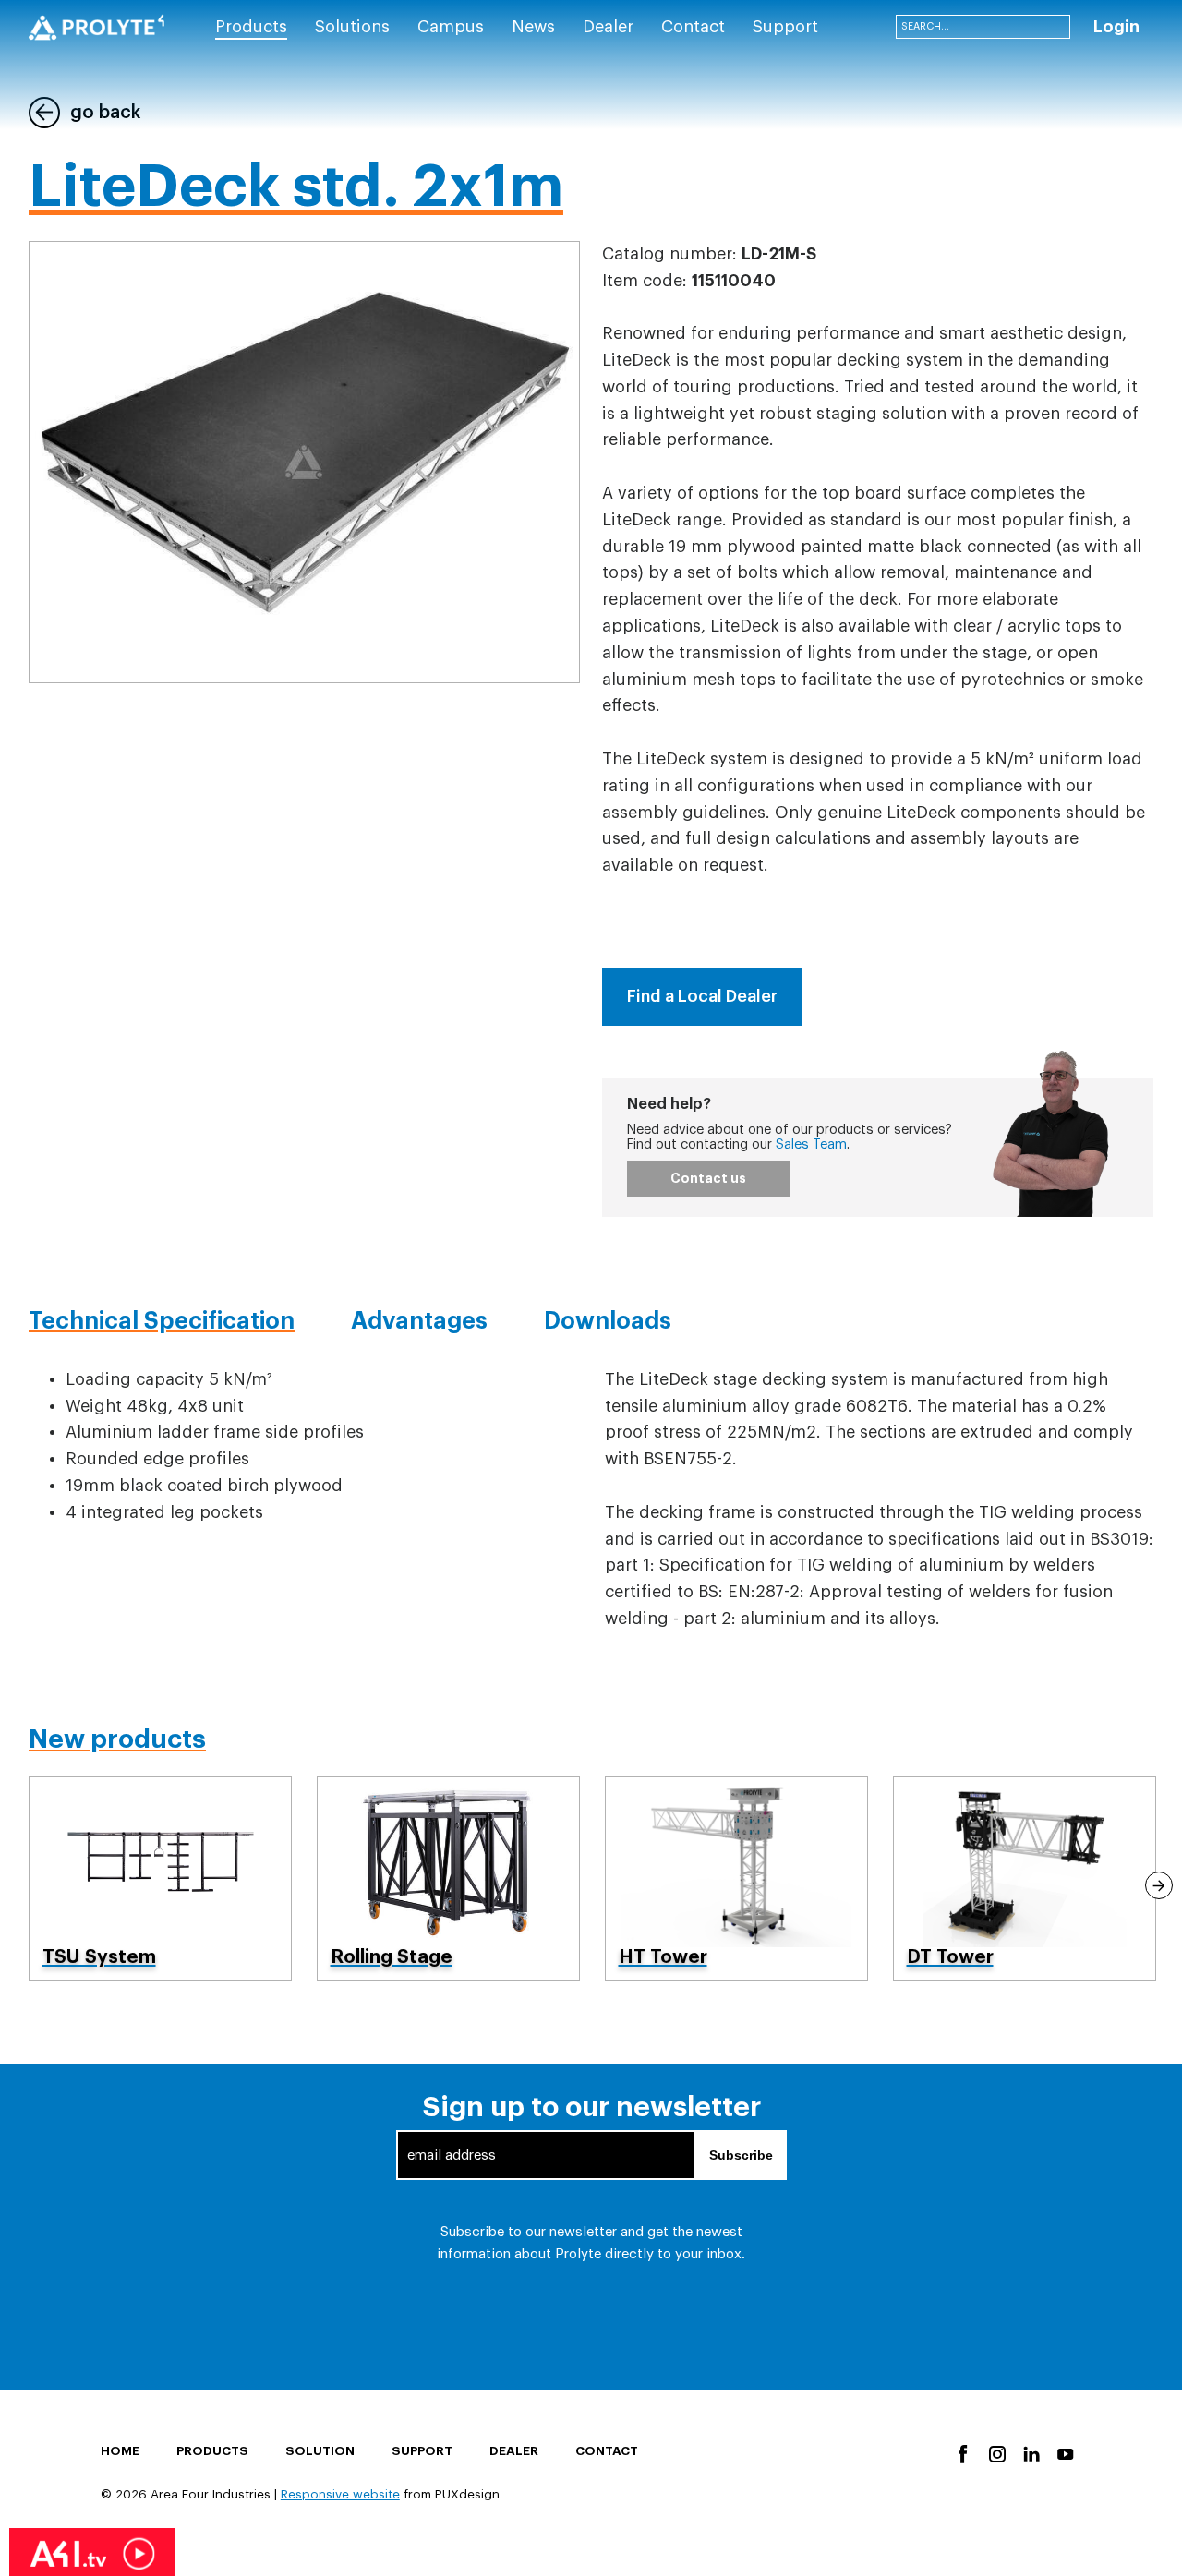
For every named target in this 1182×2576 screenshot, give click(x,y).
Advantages (419, 1321)
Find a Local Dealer (702, 996)
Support (422, 2451)
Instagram (996, 2453)
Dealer (514, 2451)
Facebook (962, 2453)
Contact (607, 2451)
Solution (320, 2451)
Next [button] (1159, 1885)
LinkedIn (1030, 2453)
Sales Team (811, 1144)
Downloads (608, 1321)
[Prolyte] (96, 28)
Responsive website (340, 2494)
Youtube (1064, 2453)
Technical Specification (162, 1321)
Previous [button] (24, 1885)
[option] (161, 1878)
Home (120, 2451)
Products (212, 2451)
